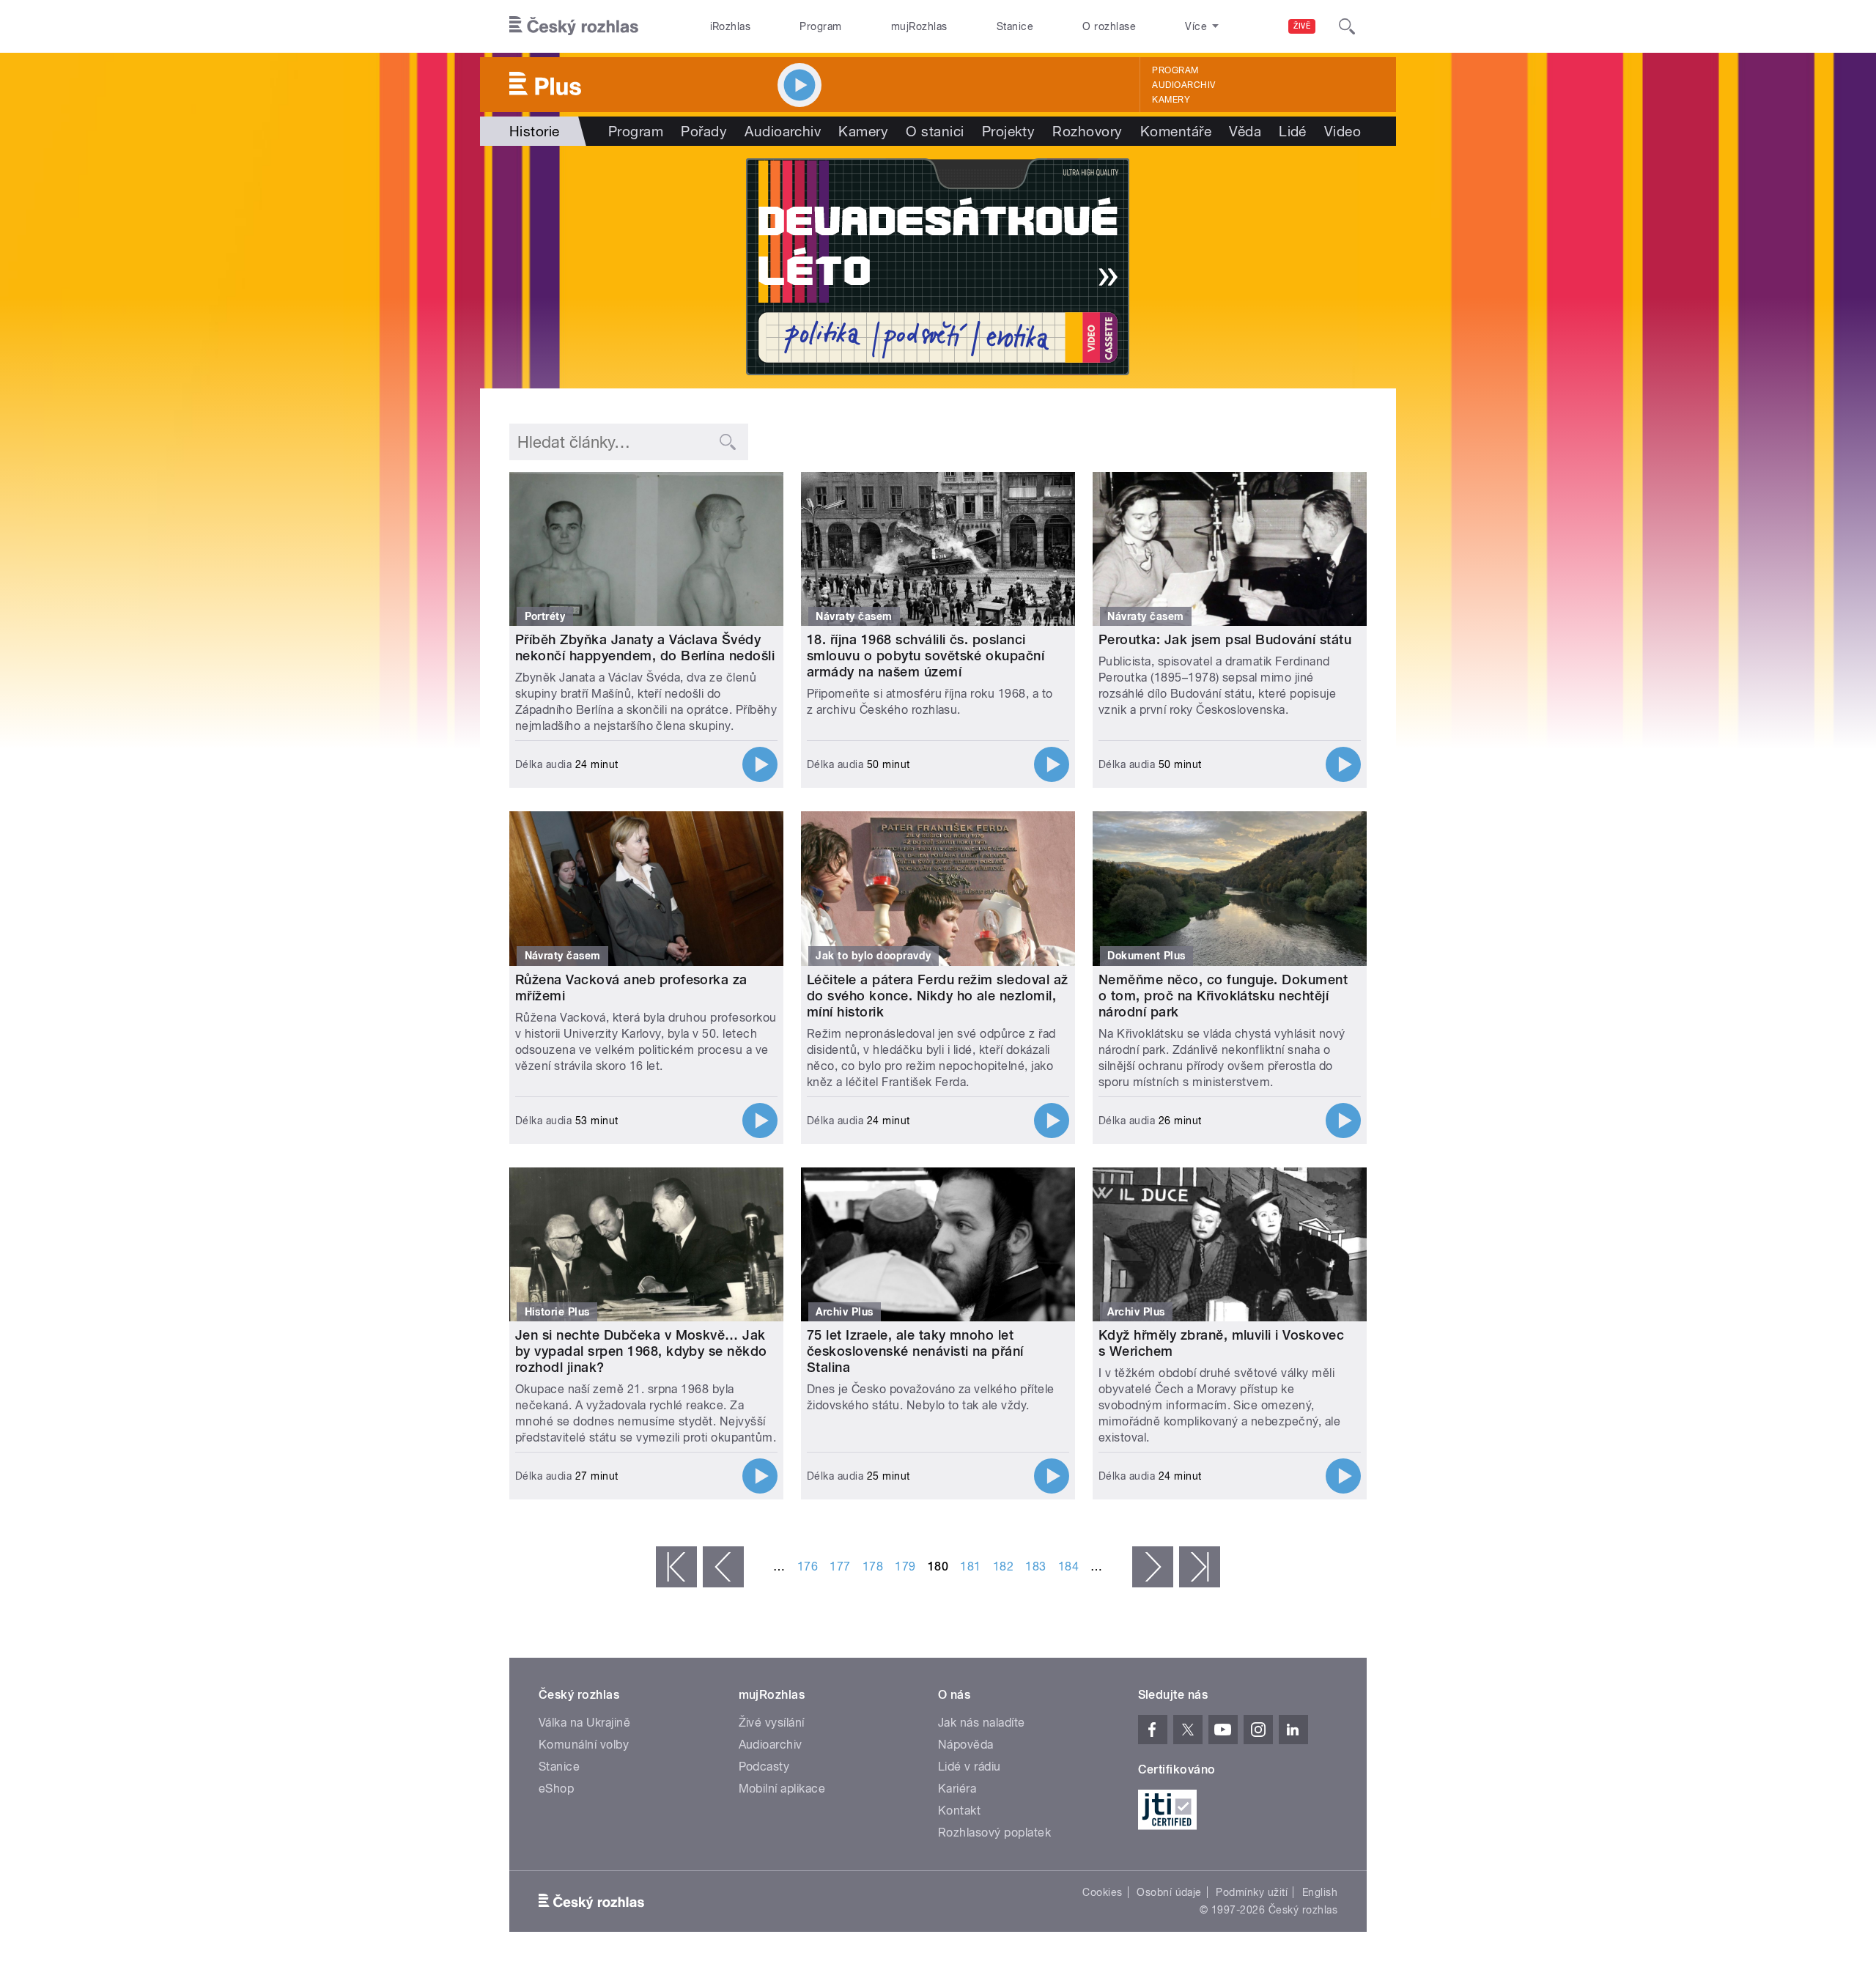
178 (873, 1566)
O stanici (935, 131)
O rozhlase (1109, 26)
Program (820, 26)
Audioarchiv (1183, 85)
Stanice (1015, 26)
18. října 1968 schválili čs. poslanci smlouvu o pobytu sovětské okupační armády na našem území (926, 656)
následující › (1153, 1567)
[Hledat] (1347, 26)
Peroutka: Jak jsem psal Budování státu (1225, 639)
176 (808, 1566)
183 (1035, 1566)
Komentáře (1176, 131)
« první (676, 1567)
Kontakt (959, 1811)
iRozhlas (731, 26)
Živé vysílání (772, 1723)
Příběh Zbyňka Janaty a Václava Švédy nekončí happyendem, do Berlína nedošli (645, 647)
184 (1068, 1566)
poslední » (1200, 1567)
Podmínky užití (1252, 1892)
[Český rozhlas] (574, 26)
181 (970, 1566)
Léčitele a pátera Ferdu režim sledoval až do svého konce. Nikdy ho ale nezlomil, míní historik (938, 996)
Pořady (704, 131)
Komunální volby (584, 1745)
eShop (556, 1789)
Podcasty (764, 1767)
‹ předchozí (723, 1567)
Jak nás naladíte (982, 1723)
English (1320, 1892)
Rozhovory (1087, 131)
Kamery (1171, 100)
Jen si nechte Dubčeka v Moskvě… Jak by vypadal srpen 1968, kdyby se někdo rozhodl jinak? (641, 1351)
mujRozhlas (919, 26)
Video (1343, 131)
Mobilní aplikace (782, 1789)
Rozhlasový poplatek (994, 1833)
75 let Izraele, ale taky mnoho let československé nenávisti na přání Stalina (915, 1351)
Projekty (1009, 131)
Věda (1245, 131)
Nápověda (966, 1745)
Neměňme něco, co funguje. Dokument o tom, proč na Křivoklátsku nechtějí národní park (1223, 996)
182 (1003, 1566)
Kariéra (957, 1789)
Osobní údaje (1169, 1892)
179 (905, 1566)
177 (840, 1566)
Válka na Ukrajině (584, 1723)
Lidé (1293, 131)
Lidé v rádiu (970, 1767)
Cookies (1102, 1892)
